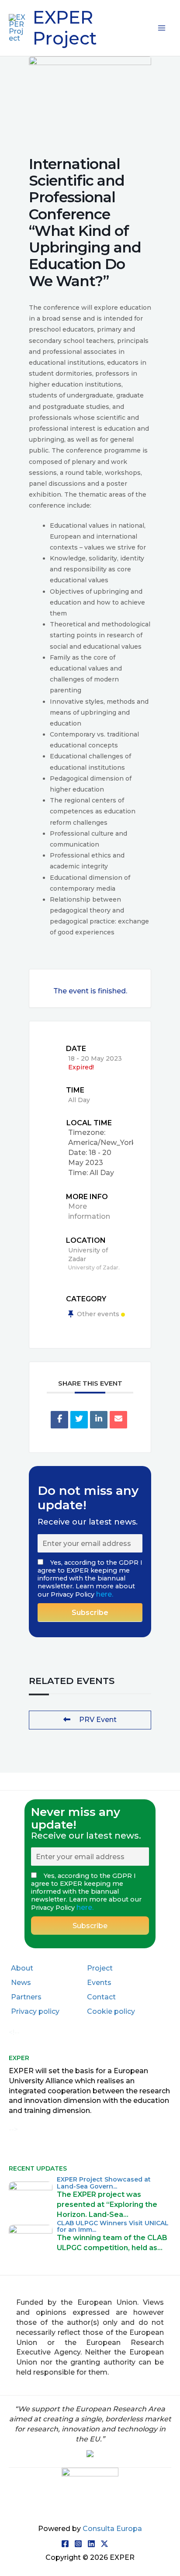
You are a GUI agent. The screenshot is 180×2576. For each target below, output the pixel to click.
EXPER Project (65, 28)
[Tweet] (79, 1420)
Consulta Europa (112, 2529)
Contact (101, 1997)
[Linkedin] (99, 1420)
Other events (98, 1314)
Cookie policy (111, 2011)
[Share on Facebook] (59, 1420)
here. (105, 1594)
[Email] (118, 1420)
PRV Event (98, 1720)
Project (100, 1968)
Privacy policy (35, 2011)
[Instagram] (78, 2544)
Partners (26, 1997)
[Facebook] (65, 2544)
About (22, 1968)
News (21, 1983)
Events (99, 1983)
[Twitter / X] (104, 2544)
